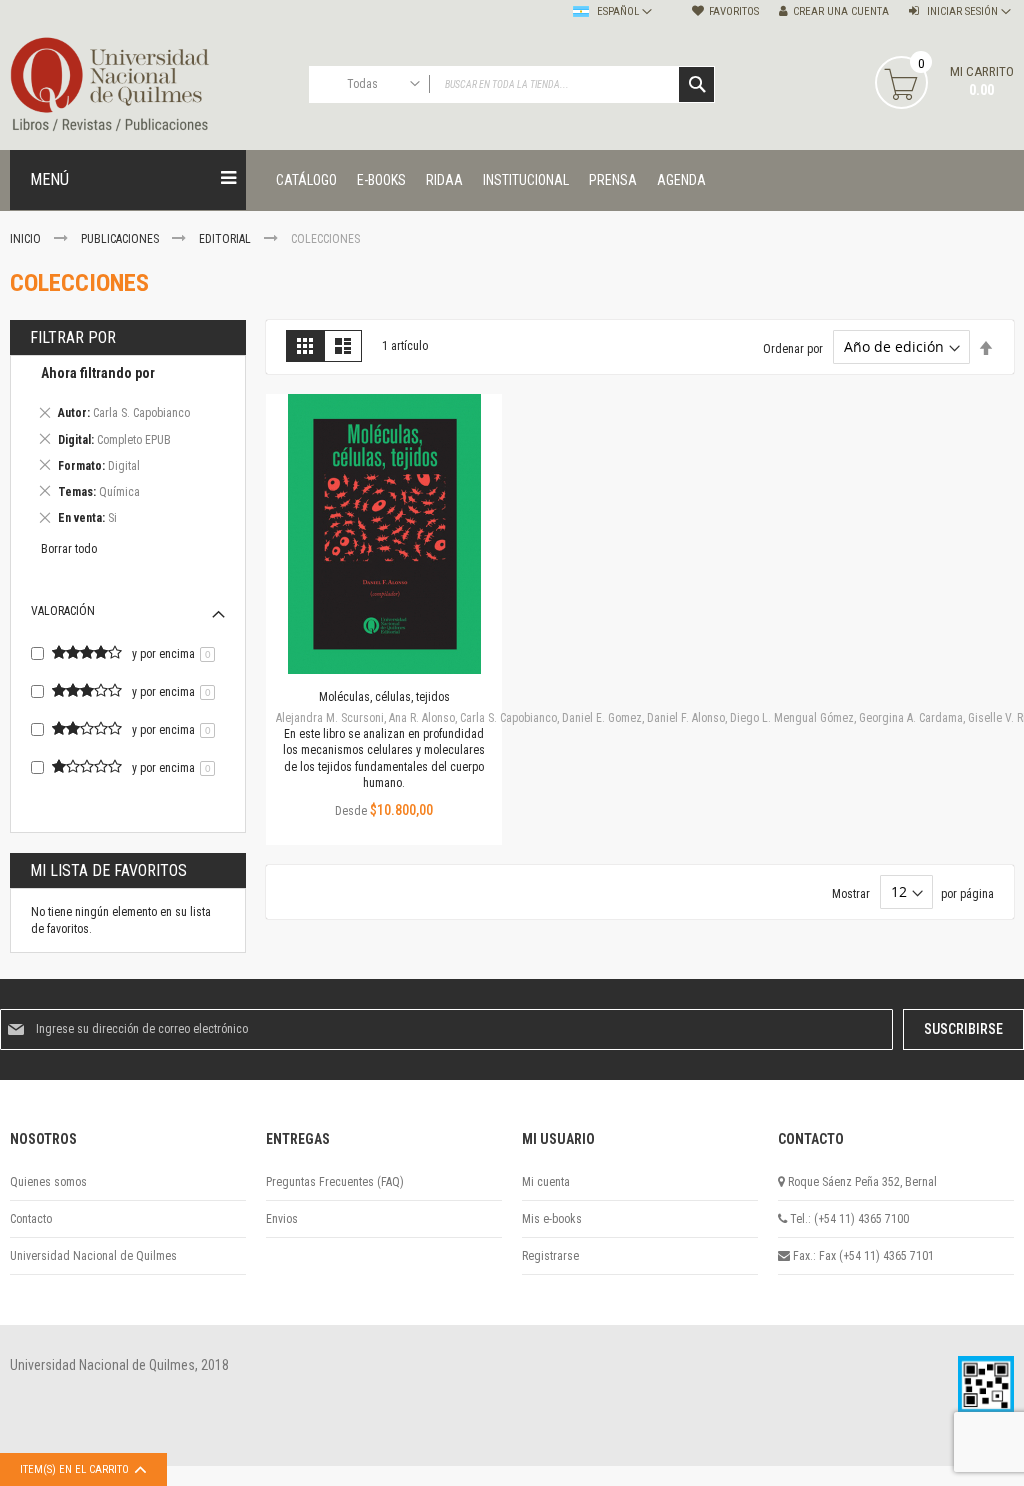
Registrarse (550, 1256)
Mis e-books (552, 1219)
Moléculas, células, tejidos (384, 697)
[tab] (128, 448)
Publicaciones (121, 239)
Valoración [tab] (63, 611)
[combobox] (512, 84)
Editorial (226, 239)
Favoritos (734, 11)
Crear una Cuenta (841, 11)
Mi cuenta (546, 1182)
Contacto (31, 1219)
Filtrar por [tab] (73, 337)
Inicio (27, 239)
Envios (282, 1219)
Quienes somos (48, 1182)
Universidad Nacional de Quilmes (93, 1256)
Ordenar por (793, 348)
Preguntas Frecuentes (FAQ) (335, 1182)
